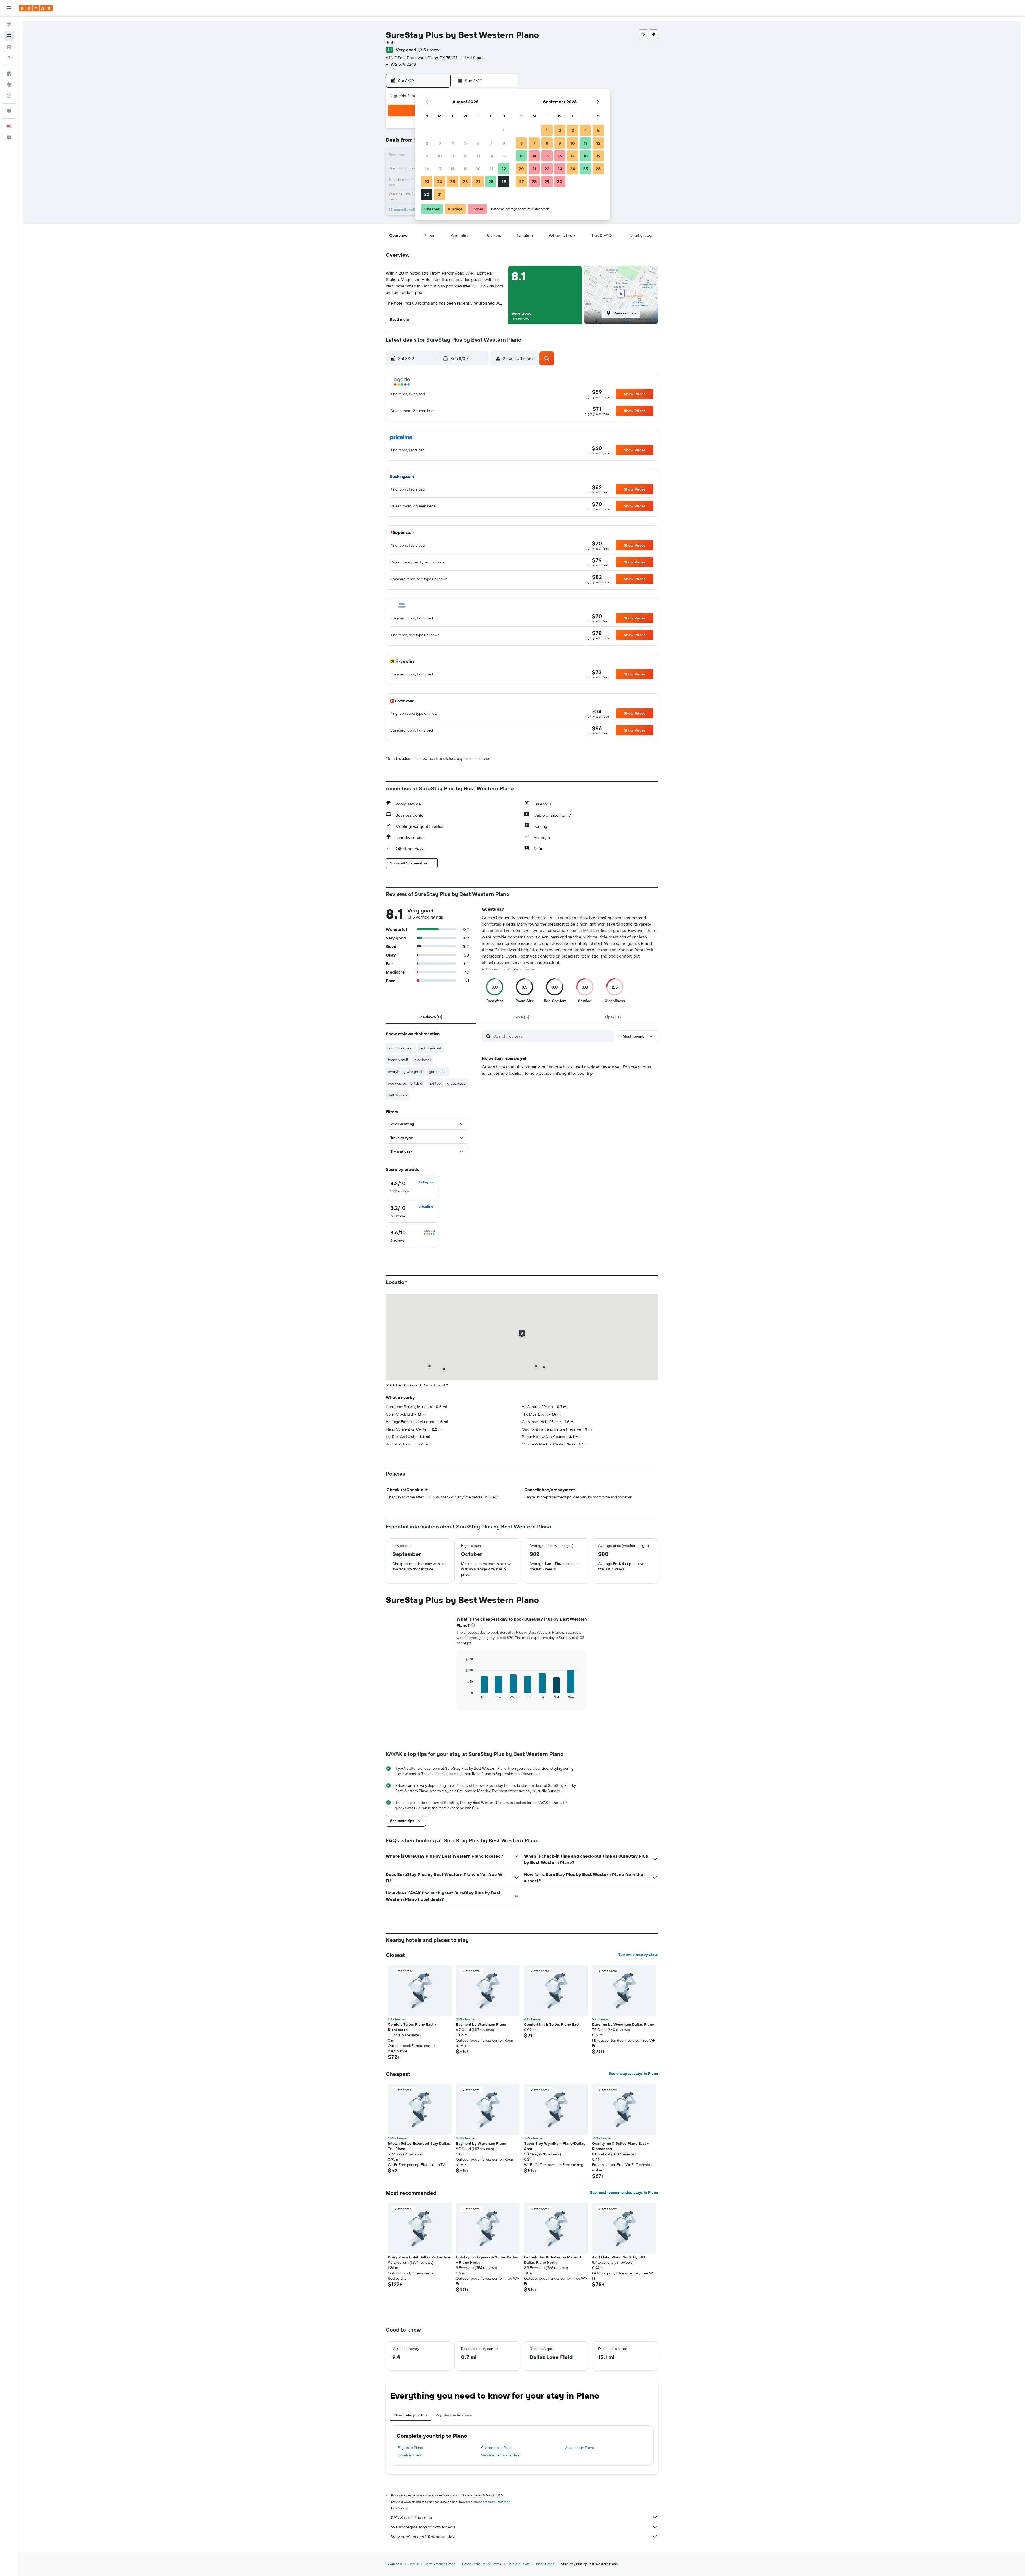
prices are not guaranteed (492, 2502)
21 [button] (491, 169)
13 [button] (478, 156)
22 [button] (504, 169)
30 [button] (427, 194)
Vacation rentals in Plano (501, 2455)
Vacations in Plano (579, 2448)
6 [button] (478, 143)
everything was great (405, 1072)
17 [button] (440, 169)
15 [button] (504, 156)
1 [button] (504, 130)
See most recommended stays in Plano (624, 2192)
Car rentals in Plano (497, 2448)
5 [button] (465, 143)
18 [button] (453, 169)
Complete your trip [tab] (411, 2415)
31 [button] (440, 194)
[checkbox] (412, 1187)
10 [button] (440, 156)
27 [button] (478, 181)
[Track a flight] (9, 96)
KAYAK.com (394, 2564)
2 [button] (427, 143)
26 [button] (465, 181)
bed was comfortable (405, 1083)
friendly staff (398, 1060)
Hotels (413, 2564)
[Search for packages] (9, 58)
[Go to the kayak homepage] (36, 8)
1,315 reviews (430, 50)
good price (438, 1072)
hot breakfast (431, 1048)
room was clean (401, 1048)
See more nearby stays (638, 1954)
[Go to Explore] (9, 85)
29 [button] (504, 181)
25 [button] (452, 181)
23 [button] (427, 181)
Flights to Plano (410, 2448)
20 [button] (478, 169)
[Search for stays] (9, 36)
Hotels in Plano (410, 2455)
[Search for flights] (9, 25)
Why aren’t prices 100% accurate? (423, 2537)
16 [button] (427, 169)
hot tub (435, 1083)
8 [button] (504, 143)
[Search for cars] (9, 47)
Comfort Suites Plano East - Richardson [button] (412, 2027)
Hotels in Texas (519, 2564)
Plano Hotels (545, 2564)
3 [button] (440, 143)
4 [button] (453, 143)
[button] (9, 8)
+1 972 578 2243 (401, 64)
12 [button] (465, 156)
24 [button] (440, 181)
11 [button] (452, 156)
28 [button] (491, 181)
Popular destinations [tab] (454, 2415)
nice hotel (422, 1060)
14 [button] (491, 156)
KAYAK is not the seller (412, 2517)
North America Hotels (440, 2564)
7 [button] (491, 143)
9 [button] (427, 156)
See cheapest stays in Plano (633, 2073)
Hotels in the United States (482, 2564)
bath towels (397, 1095)
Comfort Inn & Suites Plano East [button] (552, 2024)
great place (456, 1083)
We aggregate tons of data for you (423, 2527)
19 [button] (465, 169)
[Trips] (9, 111)
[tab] (431, 1017)
